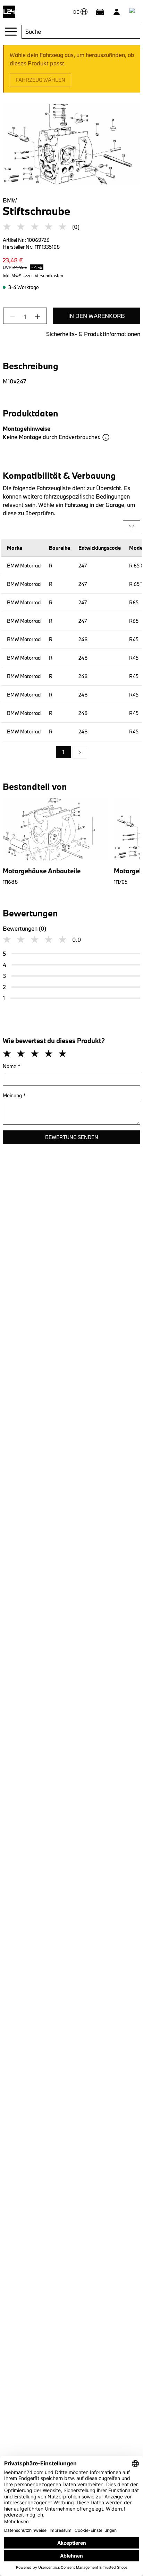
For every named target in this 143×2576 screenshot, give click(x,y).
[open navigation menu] (11, 32)
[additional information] (106, 437)
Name (12, 1066)
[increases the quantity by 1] (35, 317)
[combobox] (81, 32)
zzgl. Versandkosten (44, 276)
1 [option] (63, 752)
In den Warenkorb (97, 316)
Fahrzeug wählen (40, 80)
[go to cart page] (133, 12)
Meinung (14, 1095)
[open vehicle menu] (100, 12)
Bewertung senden (72, 1137)
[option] (80, 753)
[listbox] (71, 753)
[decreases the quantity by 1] (15, 317)
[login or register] (117, 12)
